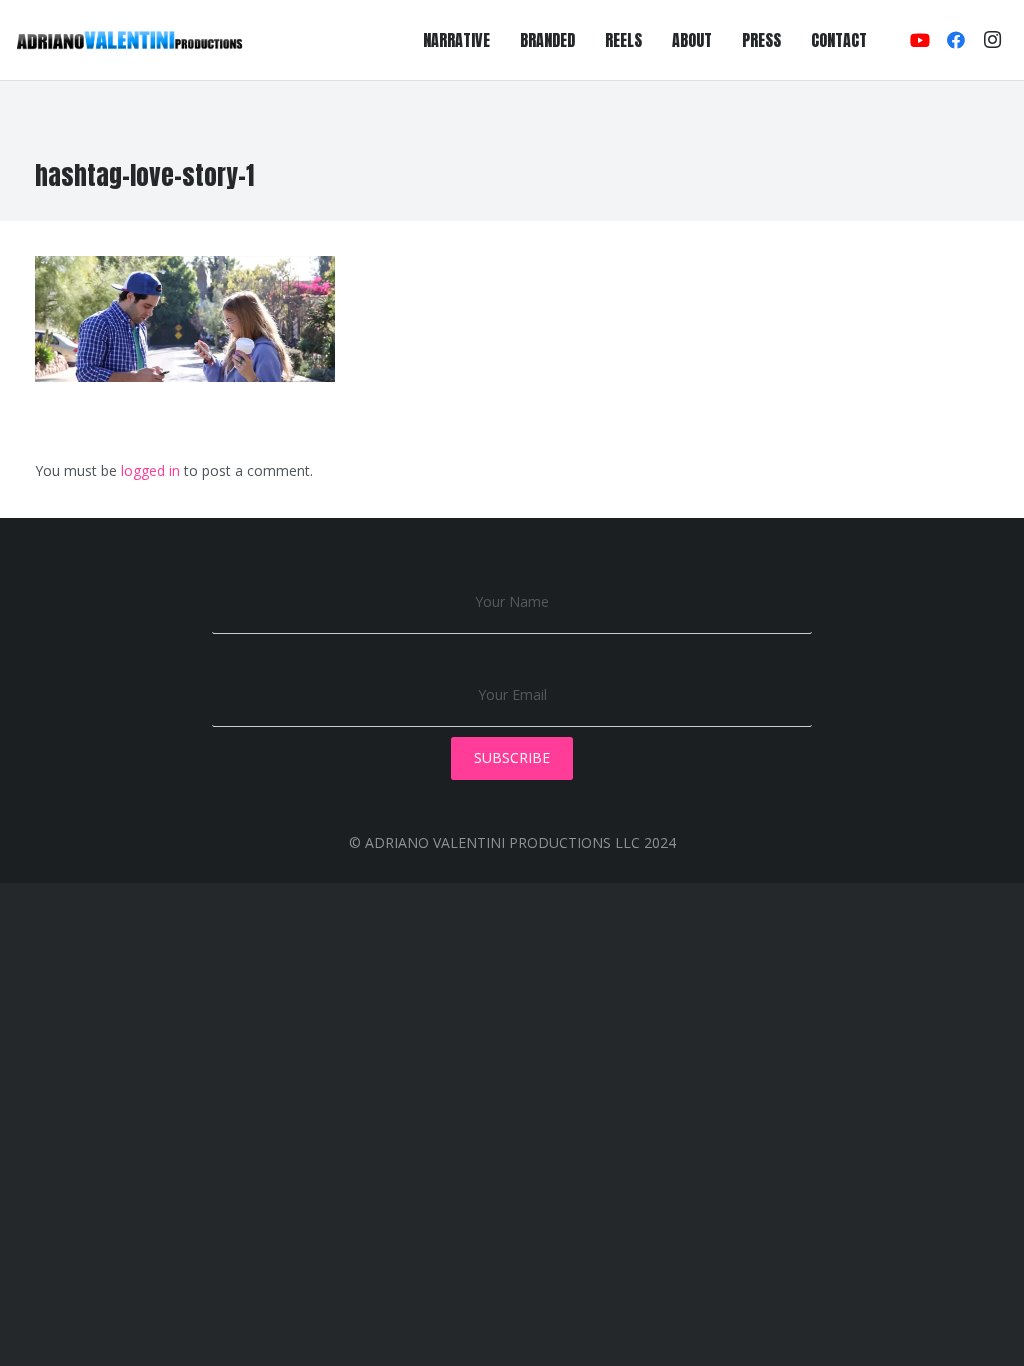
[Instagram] (992, 40)
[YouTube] (920, 40)
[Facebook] (956, 40)
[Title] (129, 40)
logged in (150, 470)
